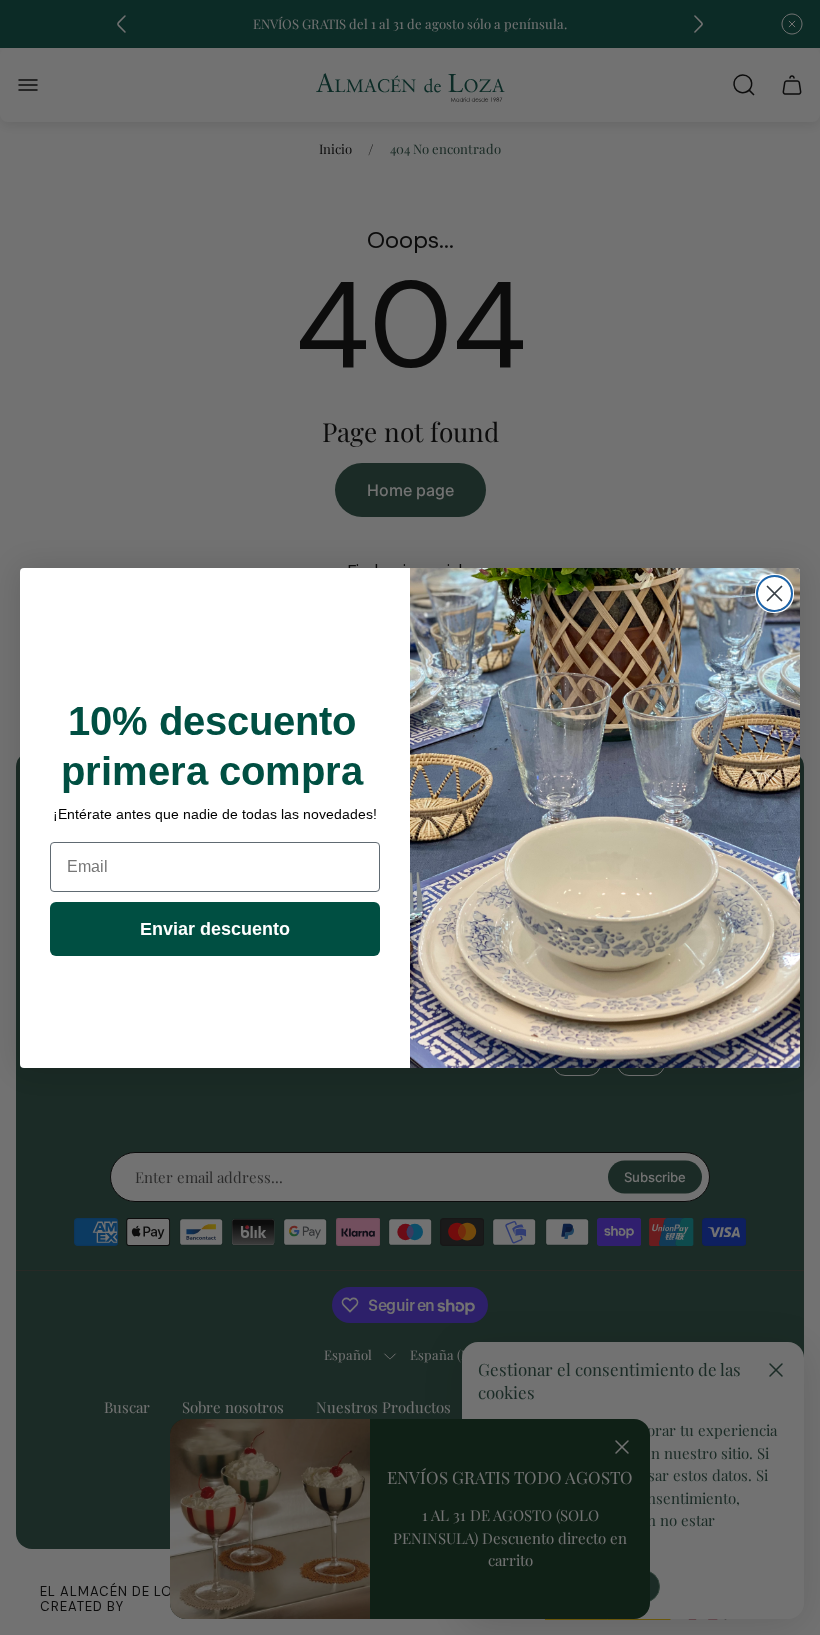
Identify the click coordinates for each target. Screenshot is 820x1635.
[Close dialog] (774, 593)
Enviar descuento (215, 929)
